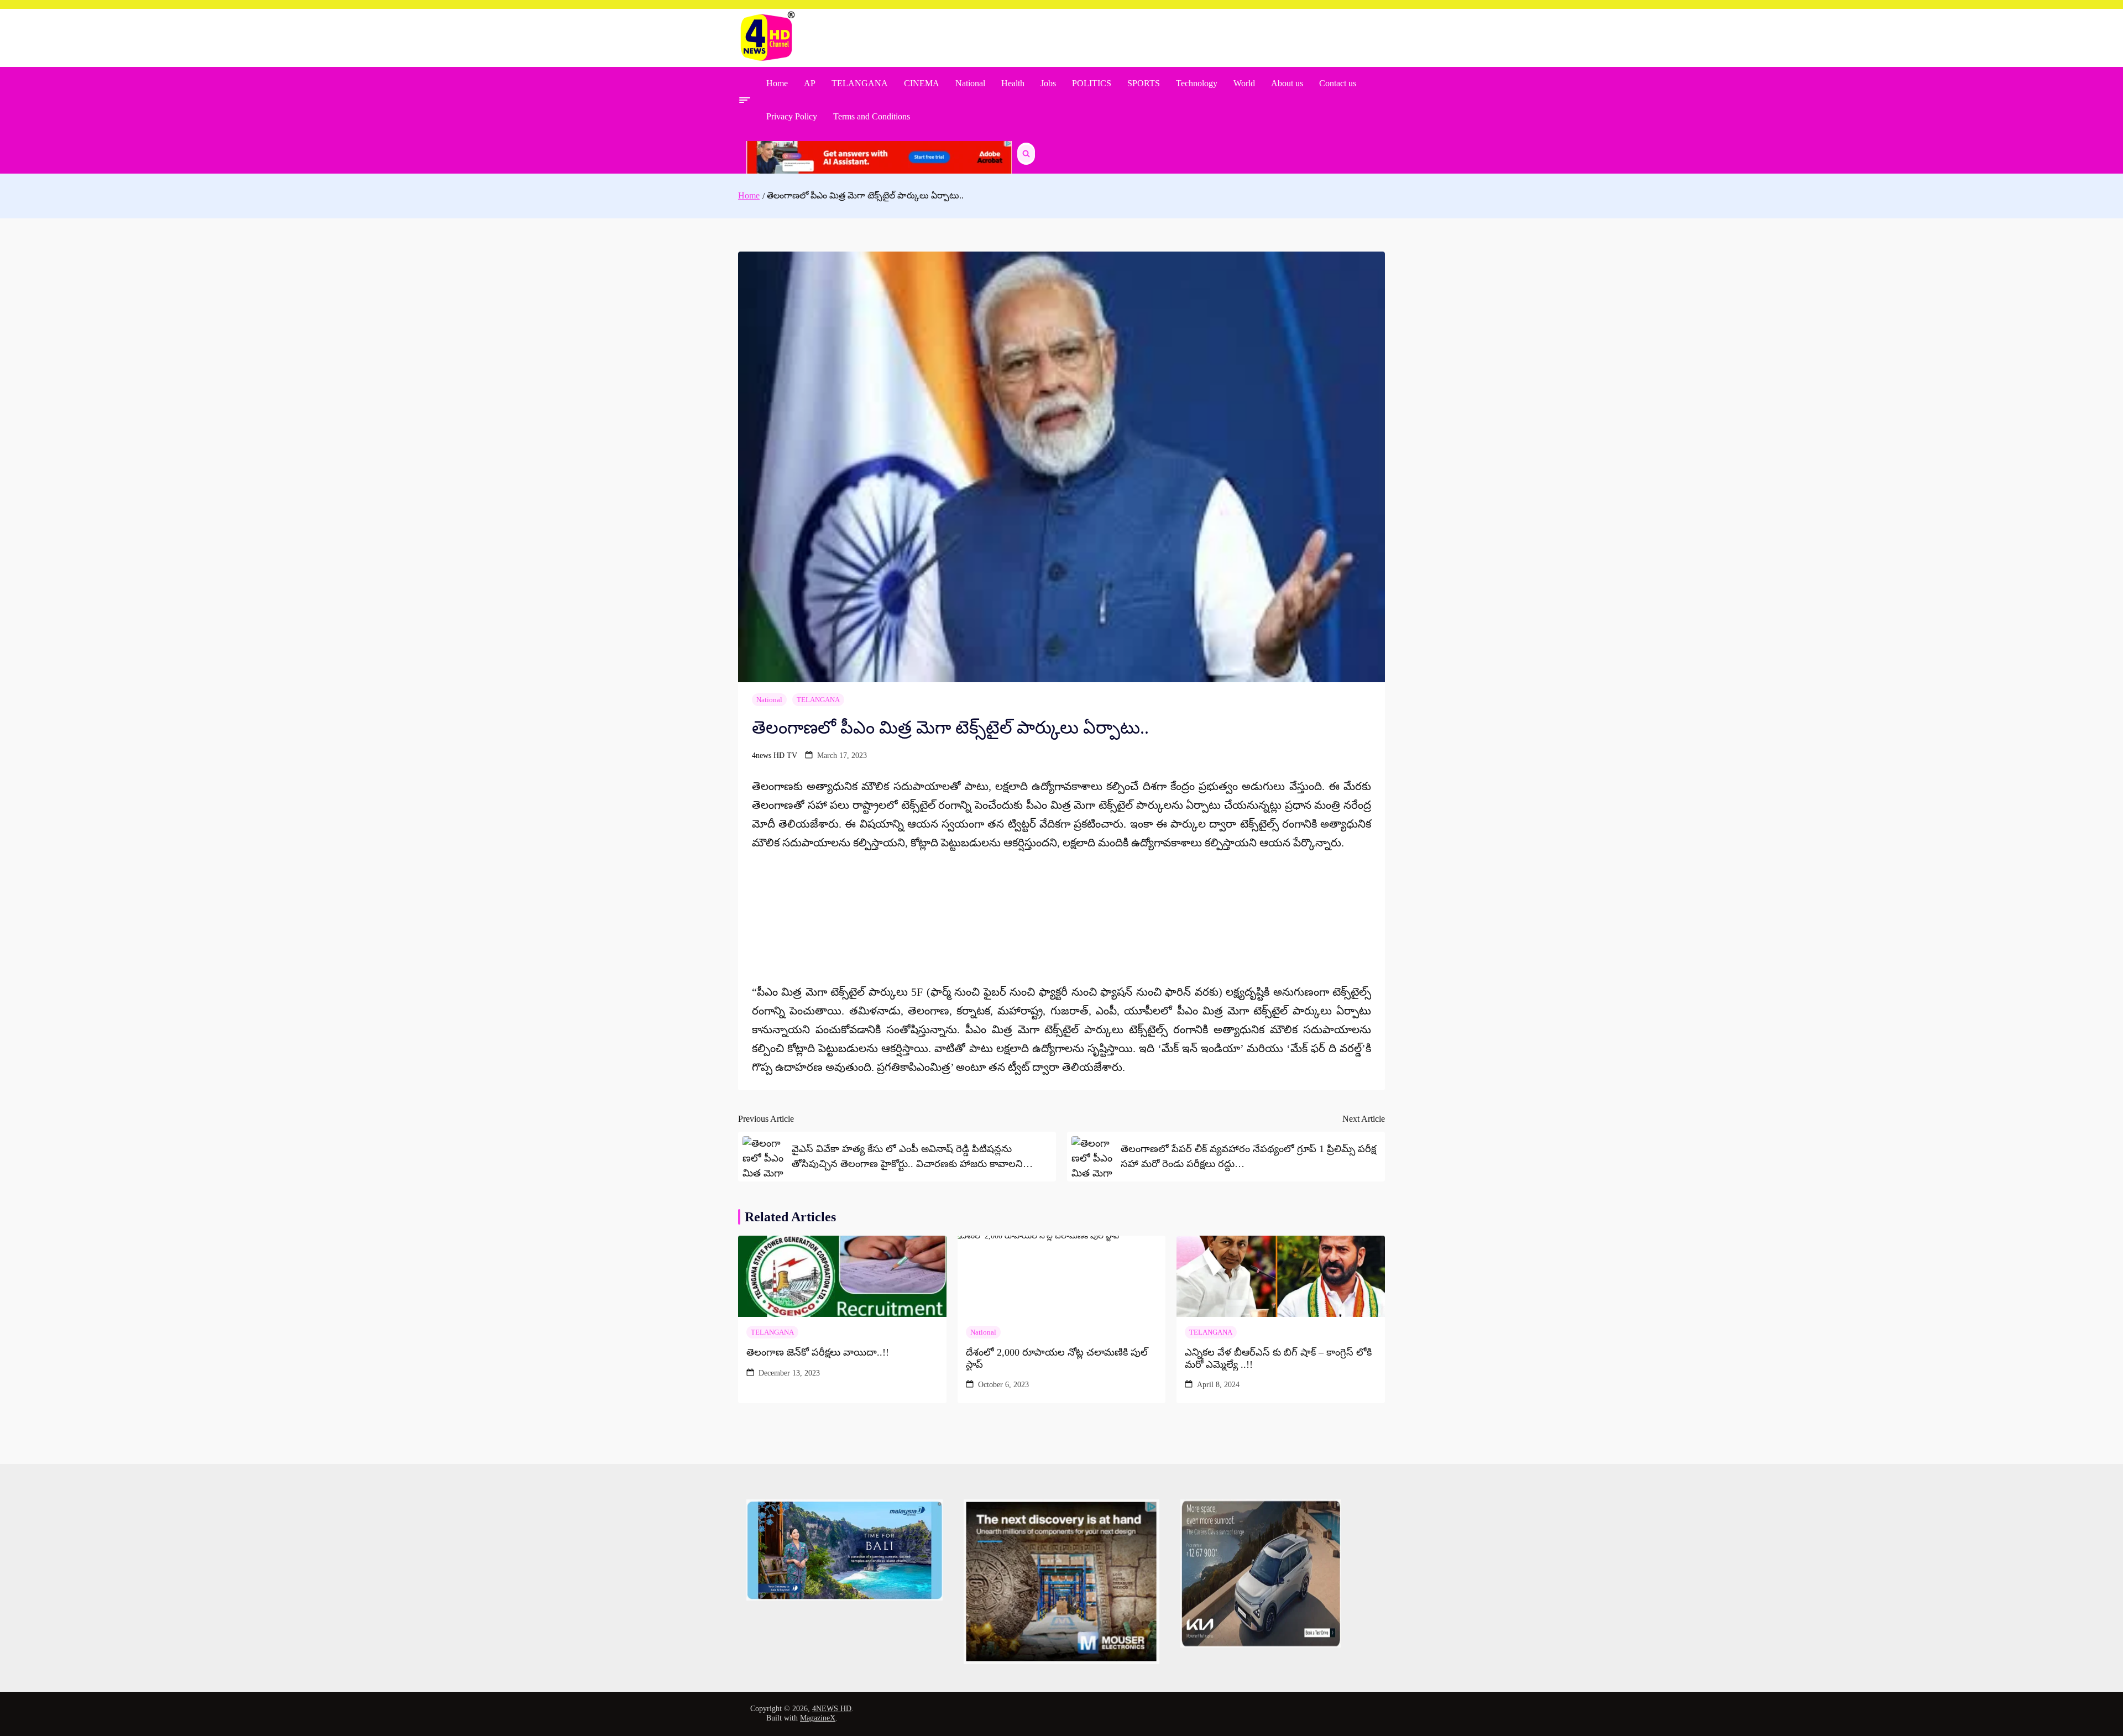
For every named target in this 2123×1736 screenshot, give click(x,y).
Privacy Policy (792, 116)
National (970, 83)
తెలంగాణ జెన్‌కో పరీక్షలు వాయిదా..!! (818, 1352)
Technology (1197, 83)
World (1244, 83)
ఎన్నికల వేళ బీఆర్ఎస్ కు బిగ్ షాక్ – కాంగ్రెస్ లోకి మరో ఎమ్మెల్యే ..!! (1278, 1358)
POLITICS (1092, 83)
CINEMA (922, 83)
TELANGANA (860, 83)
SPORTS (1144, 83)
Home (777, 83)
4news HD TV (775, 755)
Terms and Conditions (872, 116)
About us (1287, 83)
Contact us (1338, 83)
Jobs (1048, 83)
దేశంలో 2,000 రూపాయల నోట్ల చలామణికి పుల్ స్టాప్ (1057, 1358)
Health (1013, 83)
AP (810, 83)
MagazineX (818, 1718)
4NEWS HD (832, 1709)
